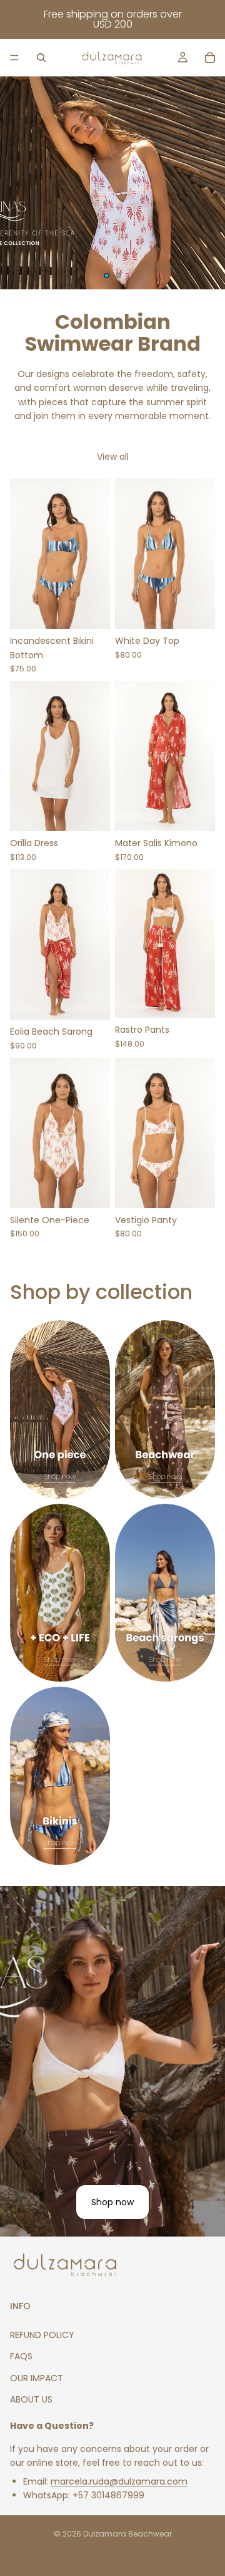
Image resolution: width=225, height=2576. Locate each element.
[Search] (41, 58)
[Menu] (14, 58)
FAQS (21, 2356)
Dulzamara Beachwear (127, 2534)
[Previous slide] (20, 183)
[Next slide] (205, 183)
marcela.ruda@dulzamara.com (119, 2481)
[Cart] (210, 58)
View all (113, 457)
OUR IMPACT (37, 2378)
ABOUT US (31, 2399)
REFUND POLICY (42, 2335)
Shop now (112, 2202)
